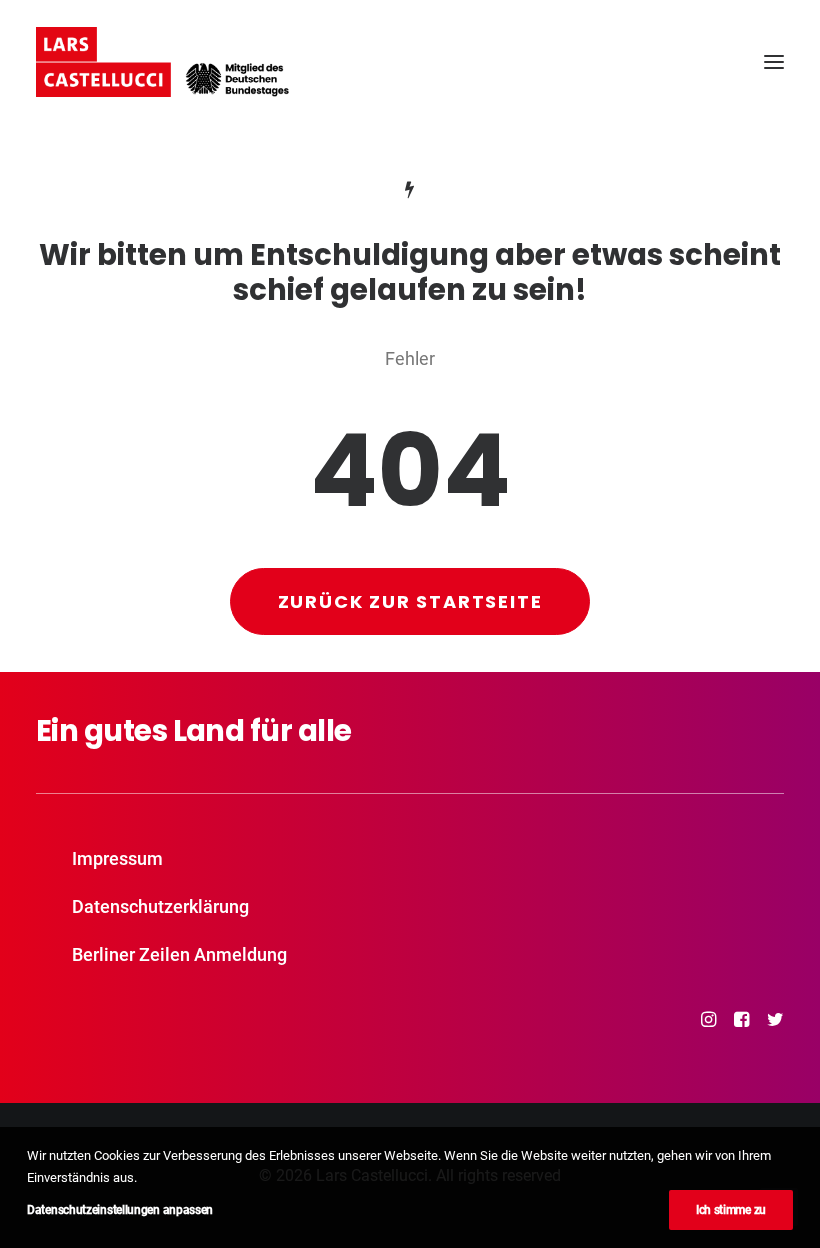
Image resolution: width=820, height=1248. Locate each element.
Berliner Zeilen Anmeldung (179, 954)
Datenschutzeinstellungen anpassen (120, 1210)
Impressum (117, 858)
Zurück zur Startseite (410, 601)
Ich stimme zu (731, 1210)
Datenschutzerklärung (160, 906)
